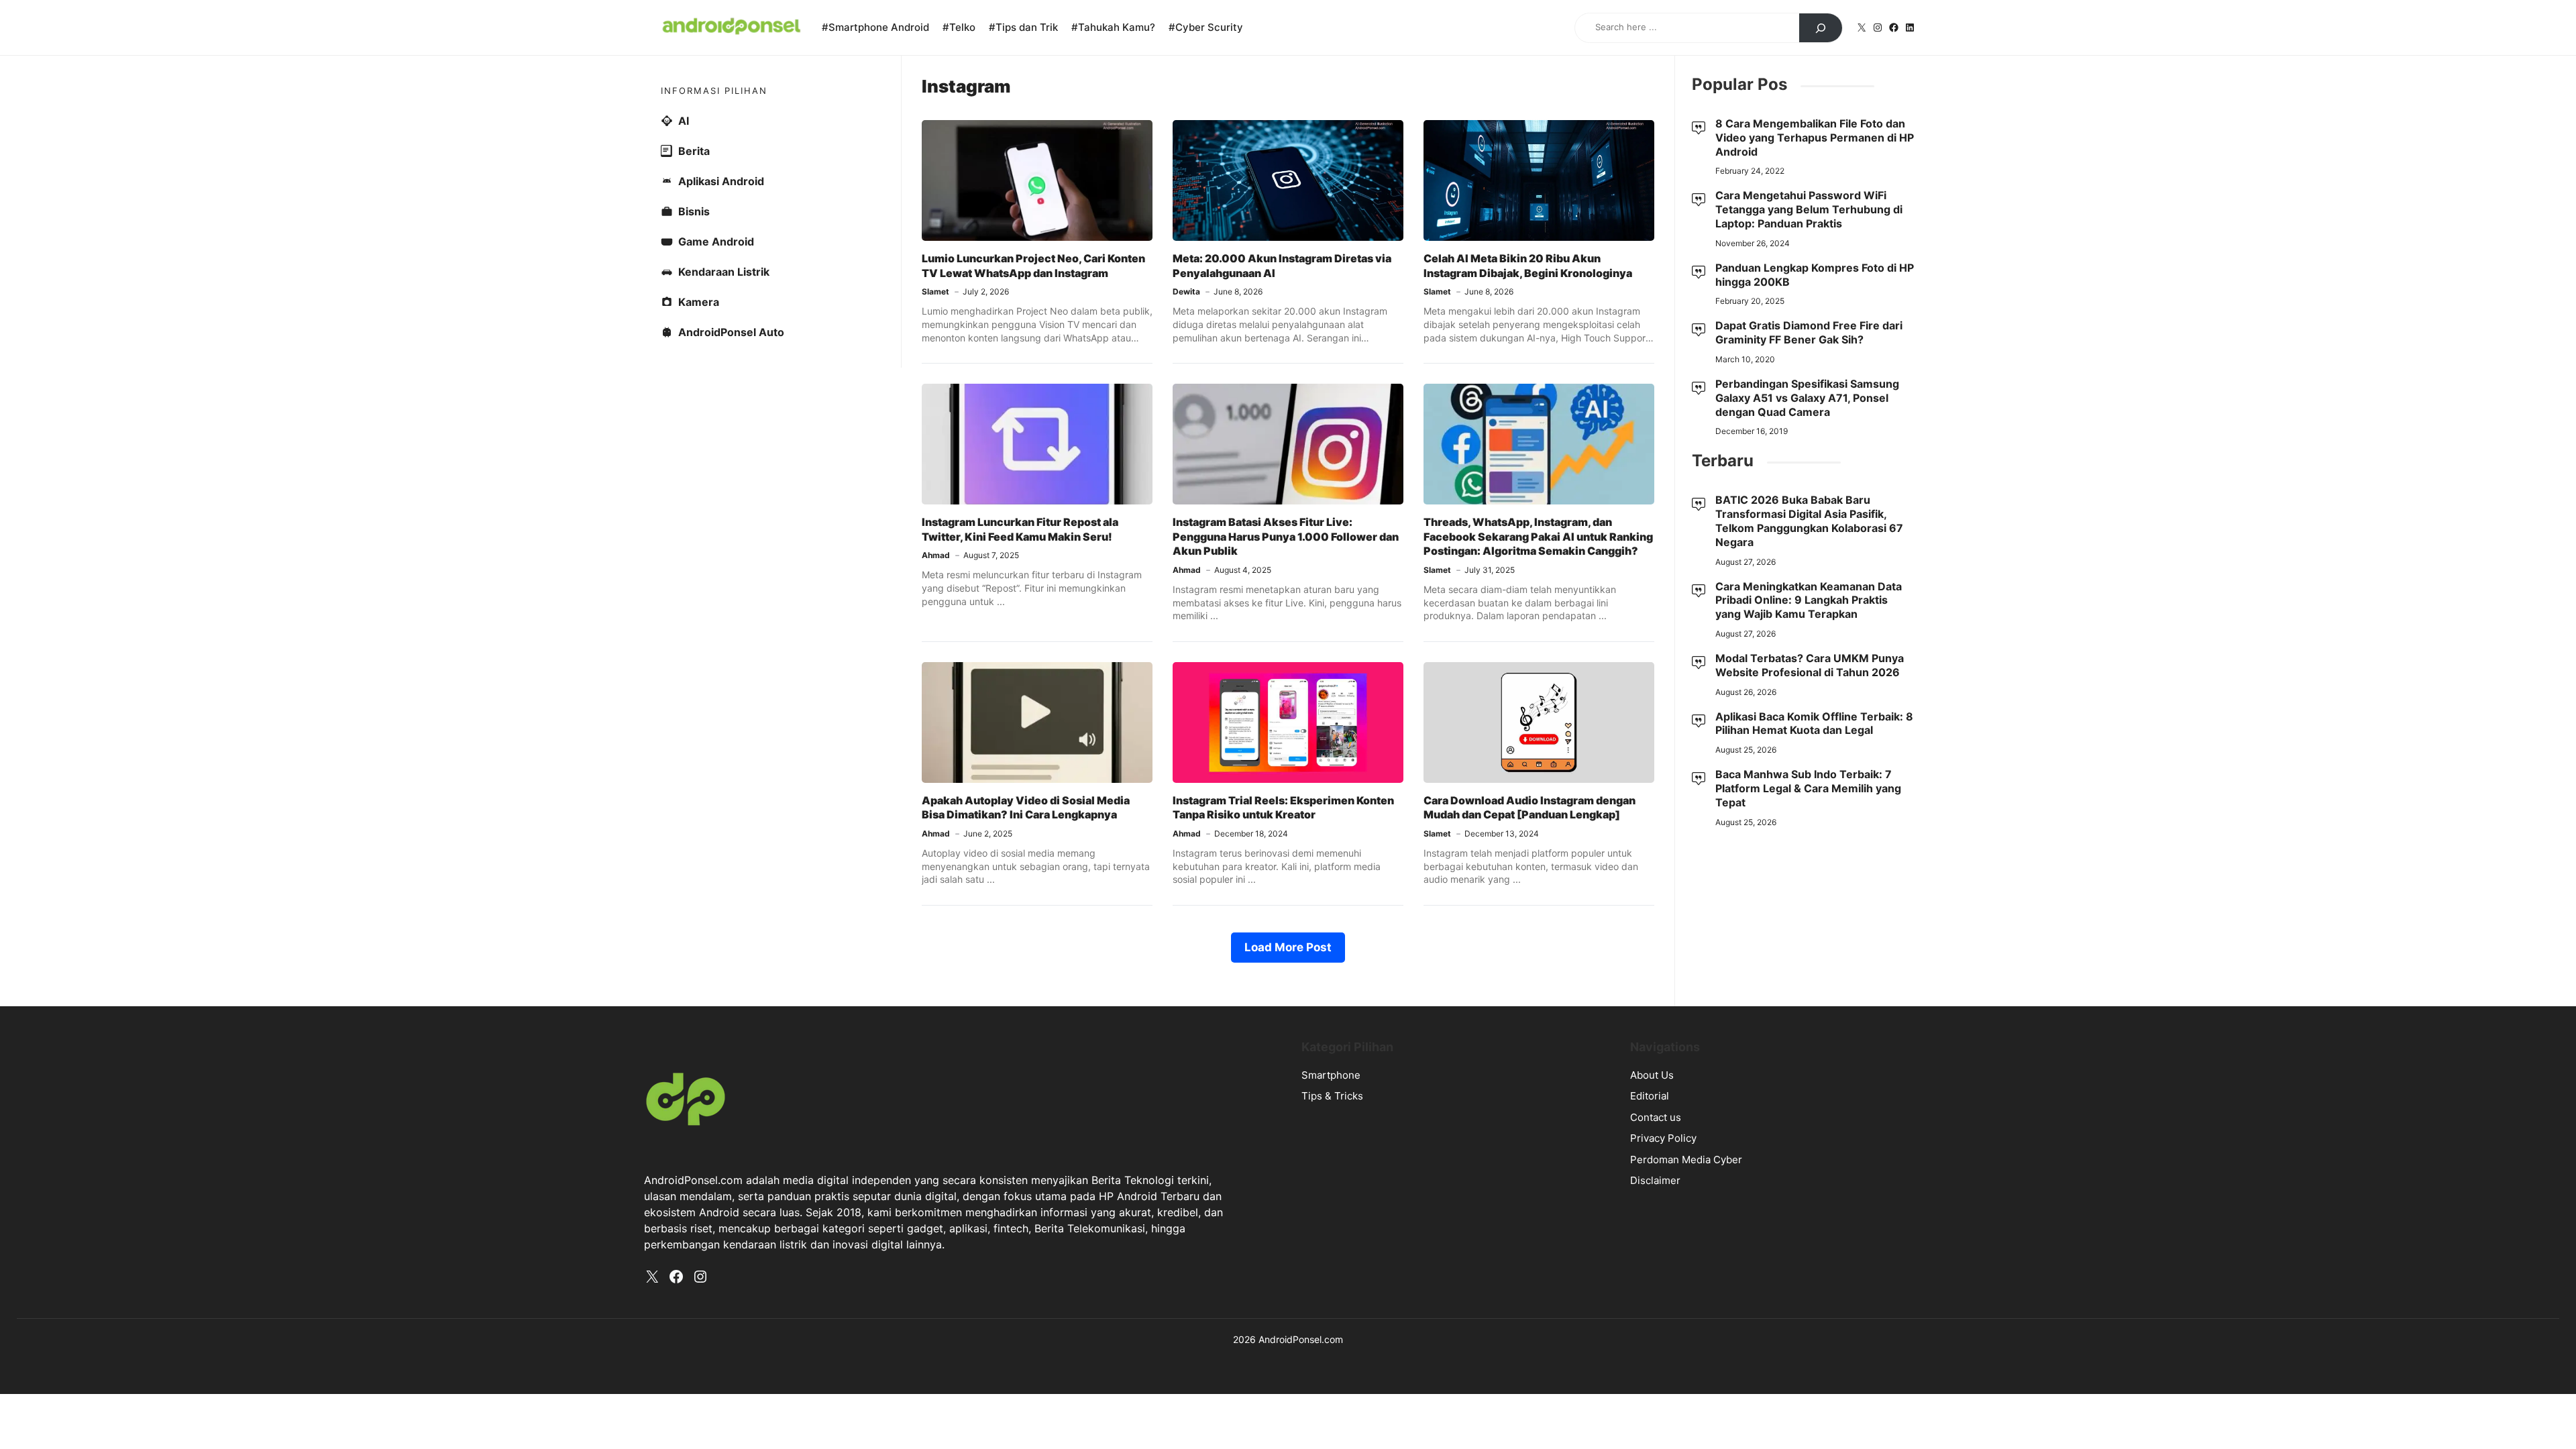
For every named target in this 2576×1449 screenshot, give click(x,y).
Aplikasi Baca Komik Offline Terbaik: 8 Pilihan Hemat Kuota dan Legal (1814, 723)
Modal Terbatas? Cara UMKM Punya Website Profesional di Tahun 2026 (1810, 665)
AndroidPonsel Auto (731, 332)
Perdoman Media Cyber (1686, 1160)
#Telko (959, 27)
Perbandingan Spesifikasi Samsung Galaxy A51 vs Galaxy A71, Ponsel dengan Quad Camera (1807, 398)
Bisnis (694, 211)
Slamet (935, 291)
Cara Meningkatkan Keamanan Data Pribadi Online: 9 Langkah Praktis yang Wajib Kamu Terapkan (1809, 600)
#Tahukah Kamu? (1113, 27)
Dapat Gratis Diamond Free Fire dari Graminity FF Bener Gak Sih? (1809, 332)
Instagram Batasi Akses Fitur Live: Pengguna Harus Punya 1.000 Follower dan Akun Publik (1286, 536)
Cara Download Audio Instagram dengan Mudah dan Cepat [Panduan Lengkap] (1529, 808)
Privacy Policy (1663, 1138)
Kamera (699, 302)
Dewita (1186, 291)
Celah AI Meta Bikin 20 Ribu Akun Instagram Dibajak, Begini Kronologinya (1528, 266)
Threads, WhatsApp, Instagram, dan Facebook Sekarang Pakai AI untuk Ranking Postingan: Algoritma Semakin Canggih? (1538, 536)
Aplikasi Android (721, 181)
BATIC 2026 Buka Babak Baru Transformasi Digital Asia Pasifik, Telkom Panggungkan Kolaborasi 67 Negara (1809, 521)
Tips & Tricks (1332, 1096)
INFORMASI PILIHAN (714, 91)
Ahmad (936, 555)
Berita (694, 151)
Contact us (1656, 1117)
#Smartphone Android (875, 27)
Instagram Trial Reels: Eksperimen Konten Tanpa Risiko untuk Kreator (1283, 808)
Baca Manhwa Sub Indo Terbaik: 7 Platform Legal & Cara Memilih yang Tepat (1808, 788)
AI (684, 121)
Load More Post (1288, 947)
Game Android (716, 241)
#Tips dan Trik (1023, 27)
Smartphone (1331, 1075)
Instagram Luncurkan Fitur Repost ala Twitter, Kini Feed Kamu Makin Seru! (1020, 529)
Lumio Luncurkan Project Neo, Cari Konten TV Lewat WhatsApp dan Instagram (1033, 266)
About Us (1652, 1075)
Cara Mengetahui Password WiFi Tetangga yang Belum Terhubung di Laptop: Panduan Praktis (1809, 209)
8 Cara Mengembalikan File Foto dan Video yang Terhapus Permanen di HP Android (1815, 138)
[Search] (1821, 28)
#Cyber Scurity (1206, 27)
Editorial (1650, 1096)
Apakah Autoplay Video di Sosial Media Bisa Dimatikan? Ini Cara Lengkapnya (1026, 808)
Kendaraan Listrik (724, 272)
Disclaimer (1655, 1180)
